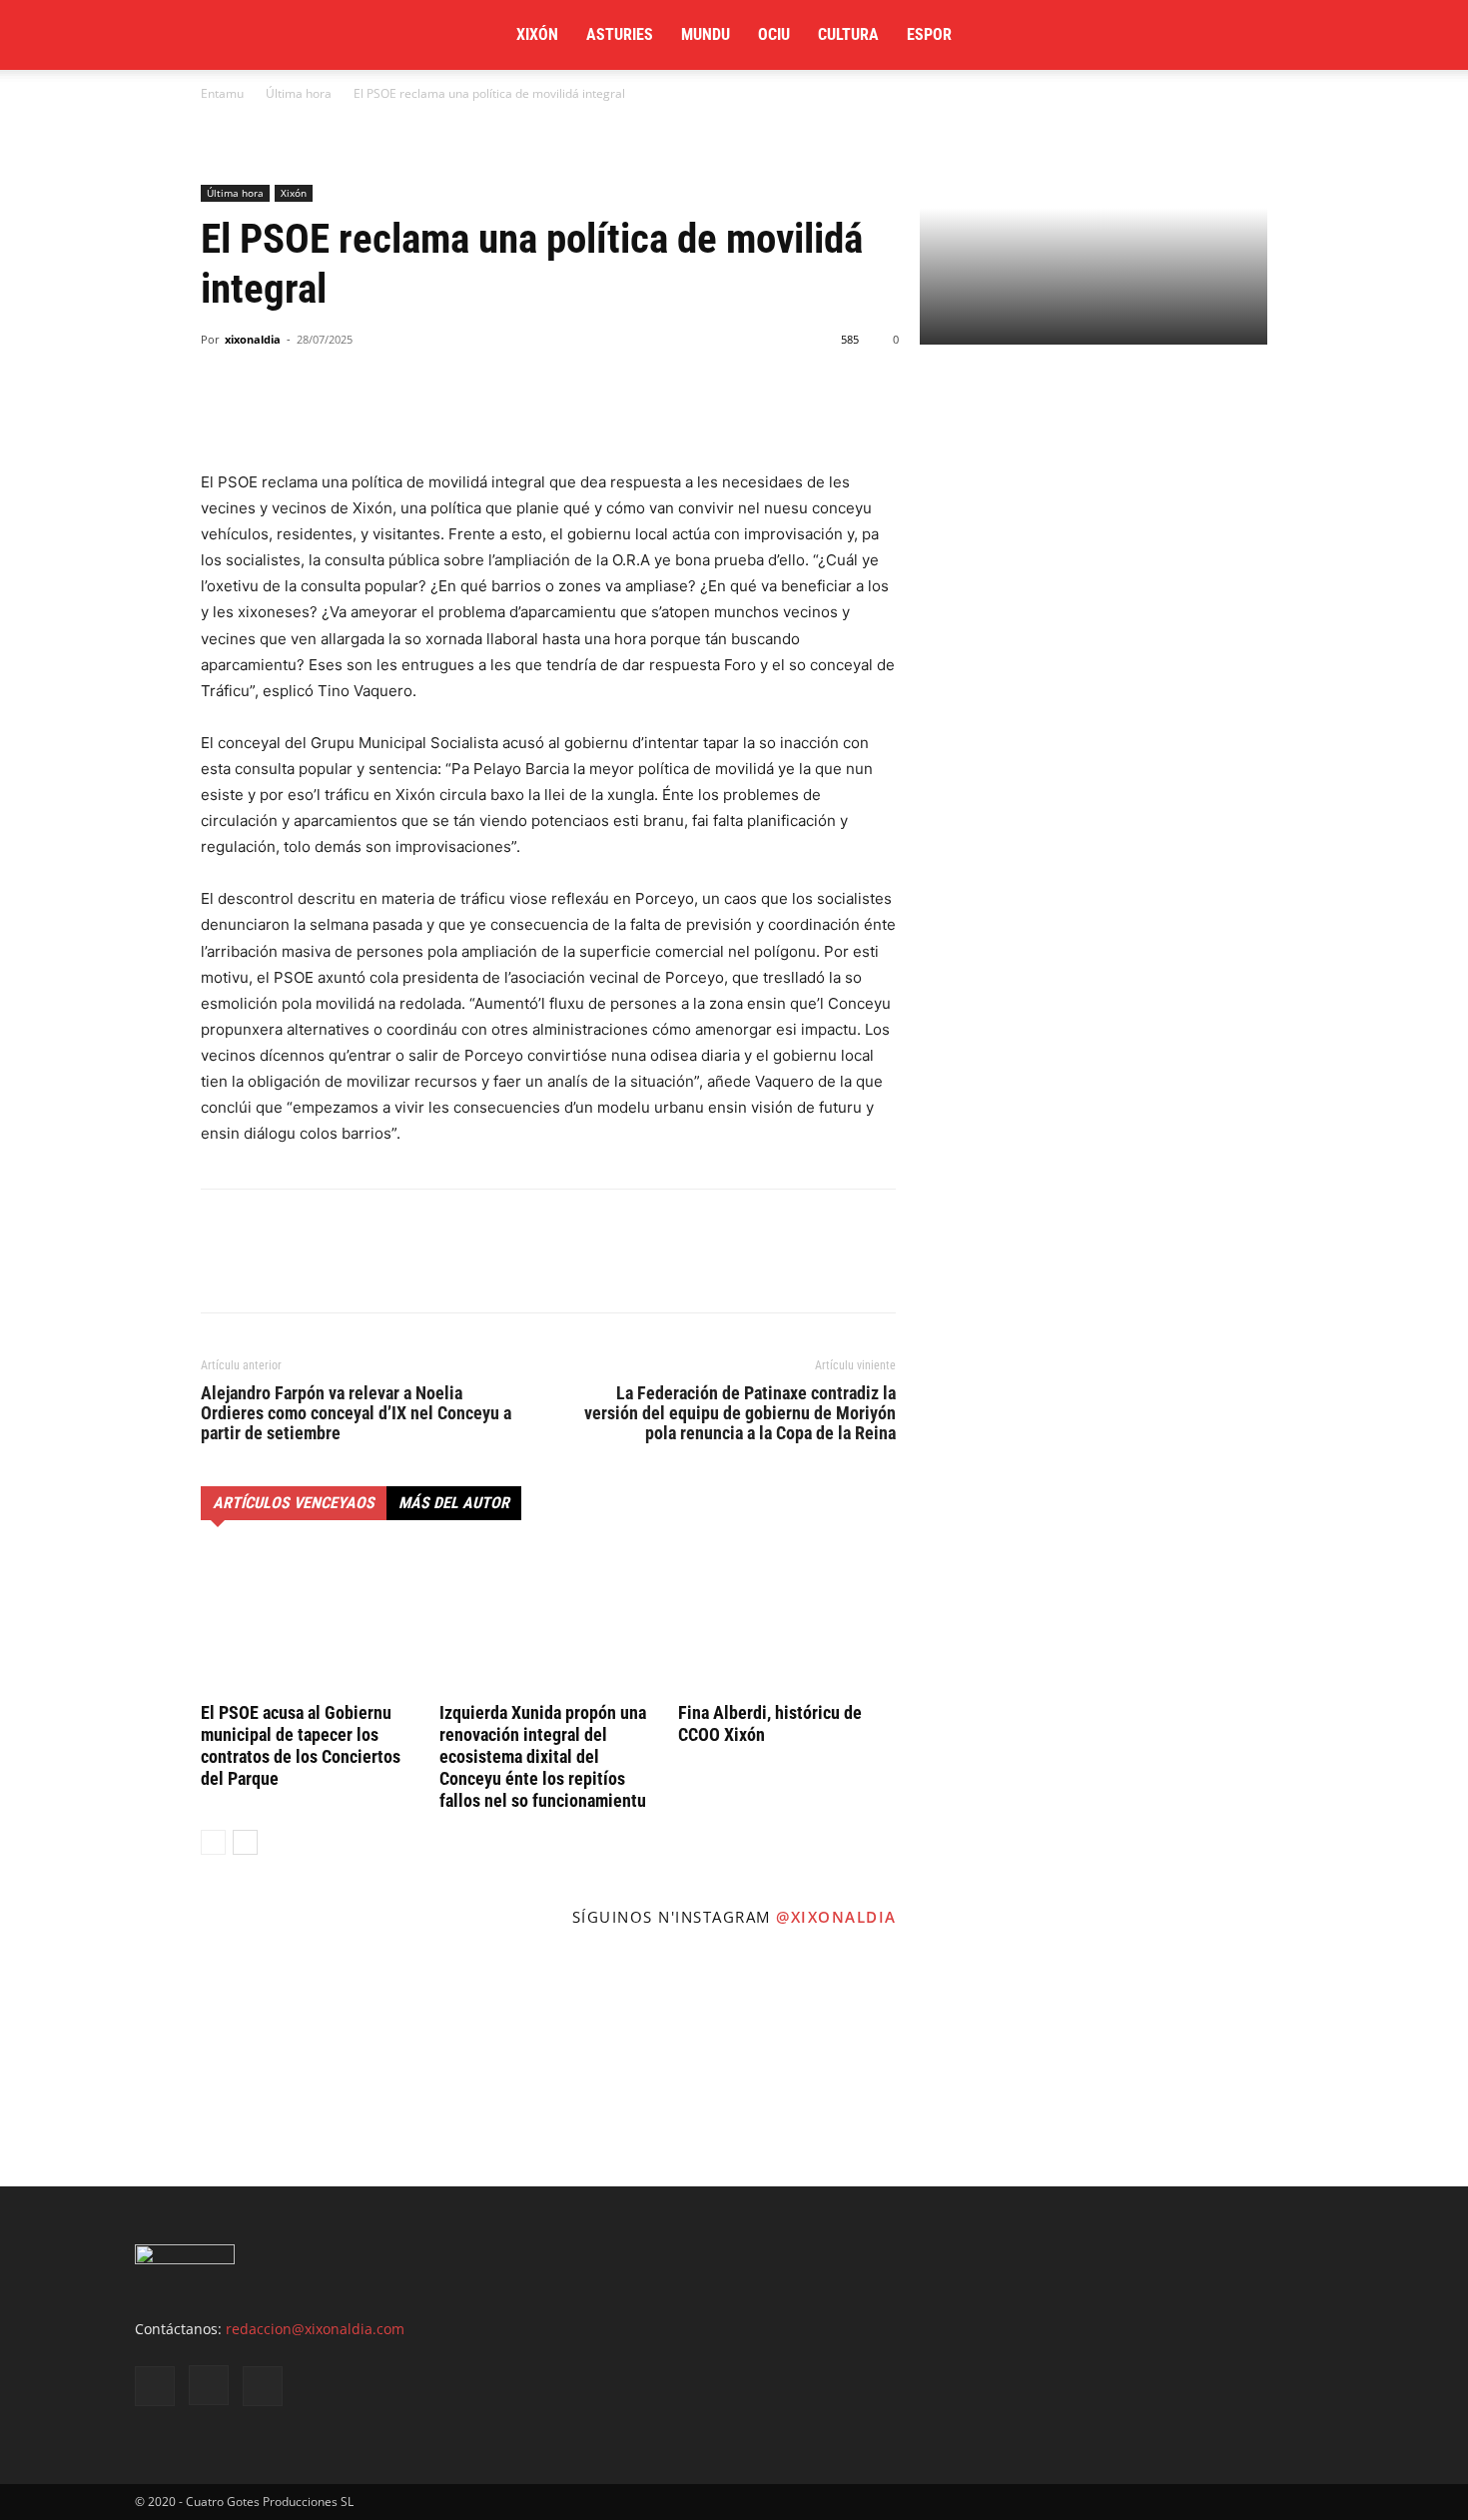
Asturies (620, 34)
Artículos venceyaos (294, 1503)
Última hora (299, 93)
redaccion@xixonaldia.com (315, 2329)
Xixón (537, 34)
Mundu (706, 34)
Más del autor (454, 1503)
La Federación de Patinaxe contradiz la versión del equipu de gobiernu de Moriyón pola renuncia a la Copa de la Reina (740, 1413)
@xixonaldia (836, 1917)
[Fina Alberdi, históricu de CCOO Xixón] (787, 1621)
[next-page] (245, 1842)
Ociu (774, 34)
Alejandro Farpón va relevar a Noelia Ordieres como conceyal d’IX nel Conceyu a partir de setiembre (356, 1413)
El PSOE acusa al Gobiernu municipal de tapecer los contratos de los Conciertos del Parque (301, 1745)
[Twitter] (1247, 35)
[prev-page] (213, 1842)
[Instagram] (1197, 35)
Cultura (848, 34)
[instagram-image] (122, 2064)
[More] (405, 413)
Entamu (222, 93)
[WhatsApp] (313, 413)
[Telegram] (359, 413)
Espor (929, 34)
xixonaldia (253, 339)
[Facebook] (1147, 35)
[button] (1309, 36)
